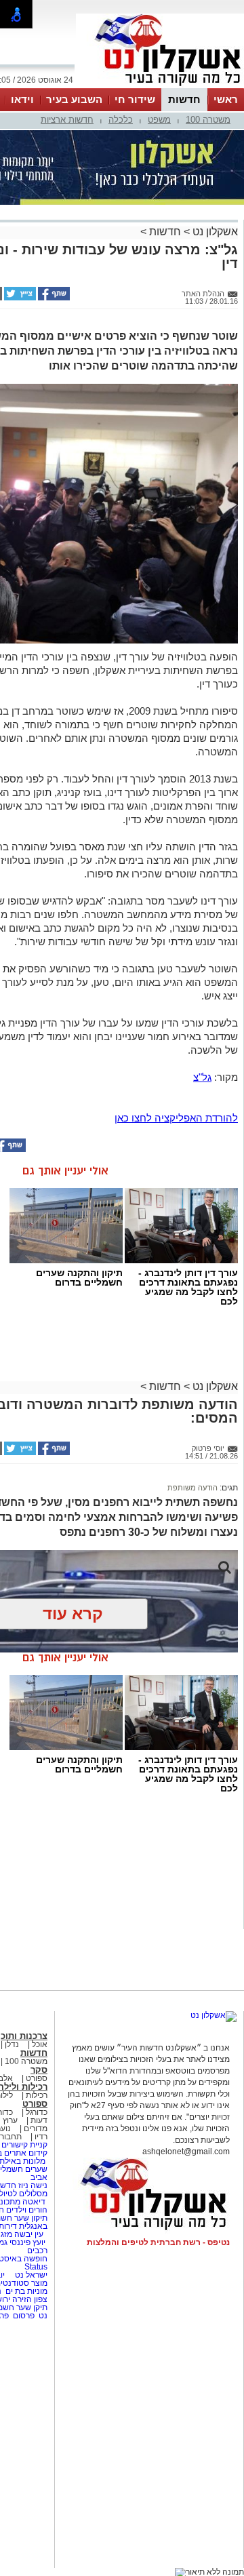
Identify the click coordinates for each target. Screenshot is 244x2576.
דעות (39, 2120)
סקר (39, 2070)
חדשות (184, 99)
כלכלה (121, 120)
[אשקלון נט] (213, 2015)
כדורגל (37, 2112)
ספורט (37, 2078)
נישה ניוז (33, 2185)
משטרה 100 (208, 120)
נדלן (12, 2044)
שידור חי (135, 99)
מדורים (36, 2128)
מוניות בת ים (25, 2291)
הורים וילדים (27, 2210)
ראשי (226, 99)
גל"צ (202, 1077)
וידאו (22, 99)
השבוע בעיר (74, 99)
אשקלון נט (214, 232)
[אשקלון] (160, 87)
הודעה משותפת (192, 1488)
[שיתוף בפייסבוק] (53, 298)
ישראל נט (30, 2275)
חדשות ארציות (67, 120)
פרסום (23, 2316)
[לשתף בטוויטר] (19, 298)
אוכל (40, 2044)
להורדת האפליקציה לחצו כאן (176, 1118)
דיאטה (34, 2202)
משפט (159, 120)
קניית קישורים (24, 2145)
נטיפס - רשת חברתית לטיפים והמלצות (158, 2242)
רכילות (37, 2095)
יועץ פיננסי (27, 2242)
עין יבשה (29, 2234)
